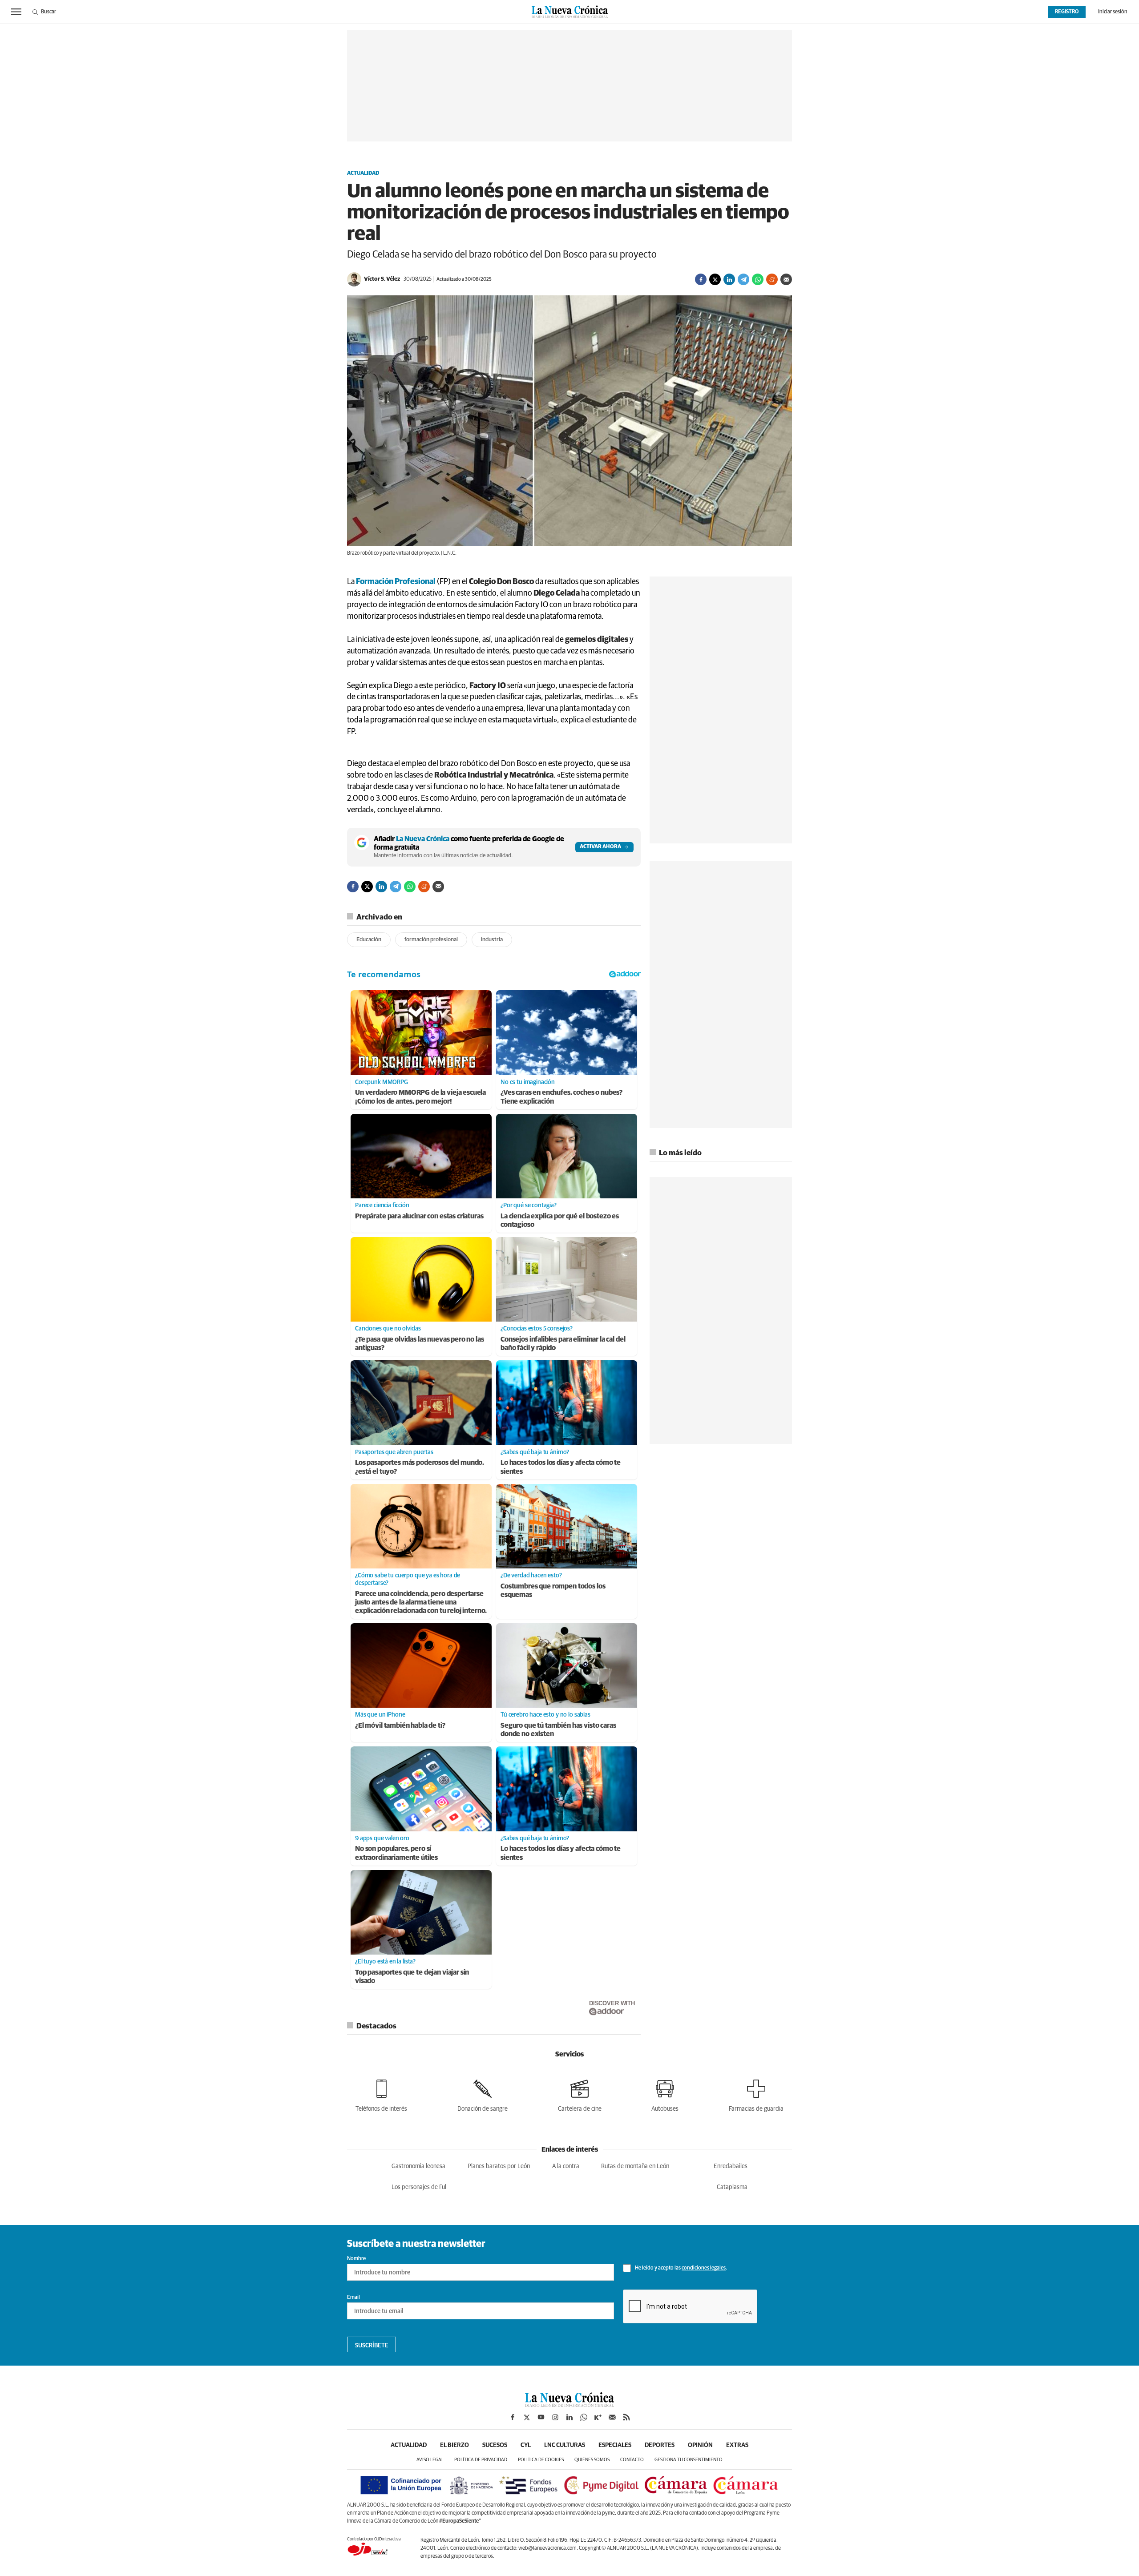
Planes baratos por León (499, 2166)
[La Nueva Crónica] (569, 2405)
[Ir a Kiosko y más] (598, 2417)
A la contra (566, 2166)
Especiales (615, 2445)
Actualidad (363, 173)
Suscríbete (372, 2346)
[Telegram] (743, 279)
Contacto (632, 2460)
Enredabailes (731, 2166)
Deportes (660, 2445)
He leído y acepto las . (681, 2268)
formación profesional (431, 940)
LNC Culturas (565, 2445)
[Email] (786, 279)
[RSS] (626, 2417)
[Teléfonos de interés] (381, 2094)
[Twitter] (715, 279)
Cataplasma (732, 2187)
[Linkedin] (729, 279)
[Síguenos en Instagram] (555, 2417)
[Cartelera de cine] (580, 2094)
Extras (737, 2445)
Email (353, 2298)
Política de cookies (541, 2460)
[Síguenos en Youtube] (541, 2417)
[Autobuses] (665, 2094)
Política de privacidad (481, 2460)
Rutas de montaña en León (635, 2166)
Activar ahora (600, 847)
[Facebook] (701, 279)
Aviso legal (430, 2460)
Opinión (700, 2445)
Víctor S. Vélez (382, 279)
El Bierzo (454, 2445)
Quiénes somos (592, 2460)
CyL (526, 2445)
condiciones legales (704, 2268)
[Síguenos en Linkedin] (569, 2417)
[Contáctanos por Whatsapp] (584, 2417)
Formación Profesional (396, 582)
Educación (369, 940)
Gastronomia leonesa (418, 2166)
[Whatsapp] (758, 279)
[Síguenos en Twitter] (527, 2417)
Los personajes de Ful (419, 2187)
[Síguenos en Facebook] (513, 2417)
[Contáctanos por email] (612, 2417)
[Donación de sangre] (483, 2094)
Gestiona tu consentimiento (689, 2460)
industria (492, 940)
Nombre (356, 2259)
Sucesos (495, 2445)
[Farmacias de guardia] (756, 2094)
